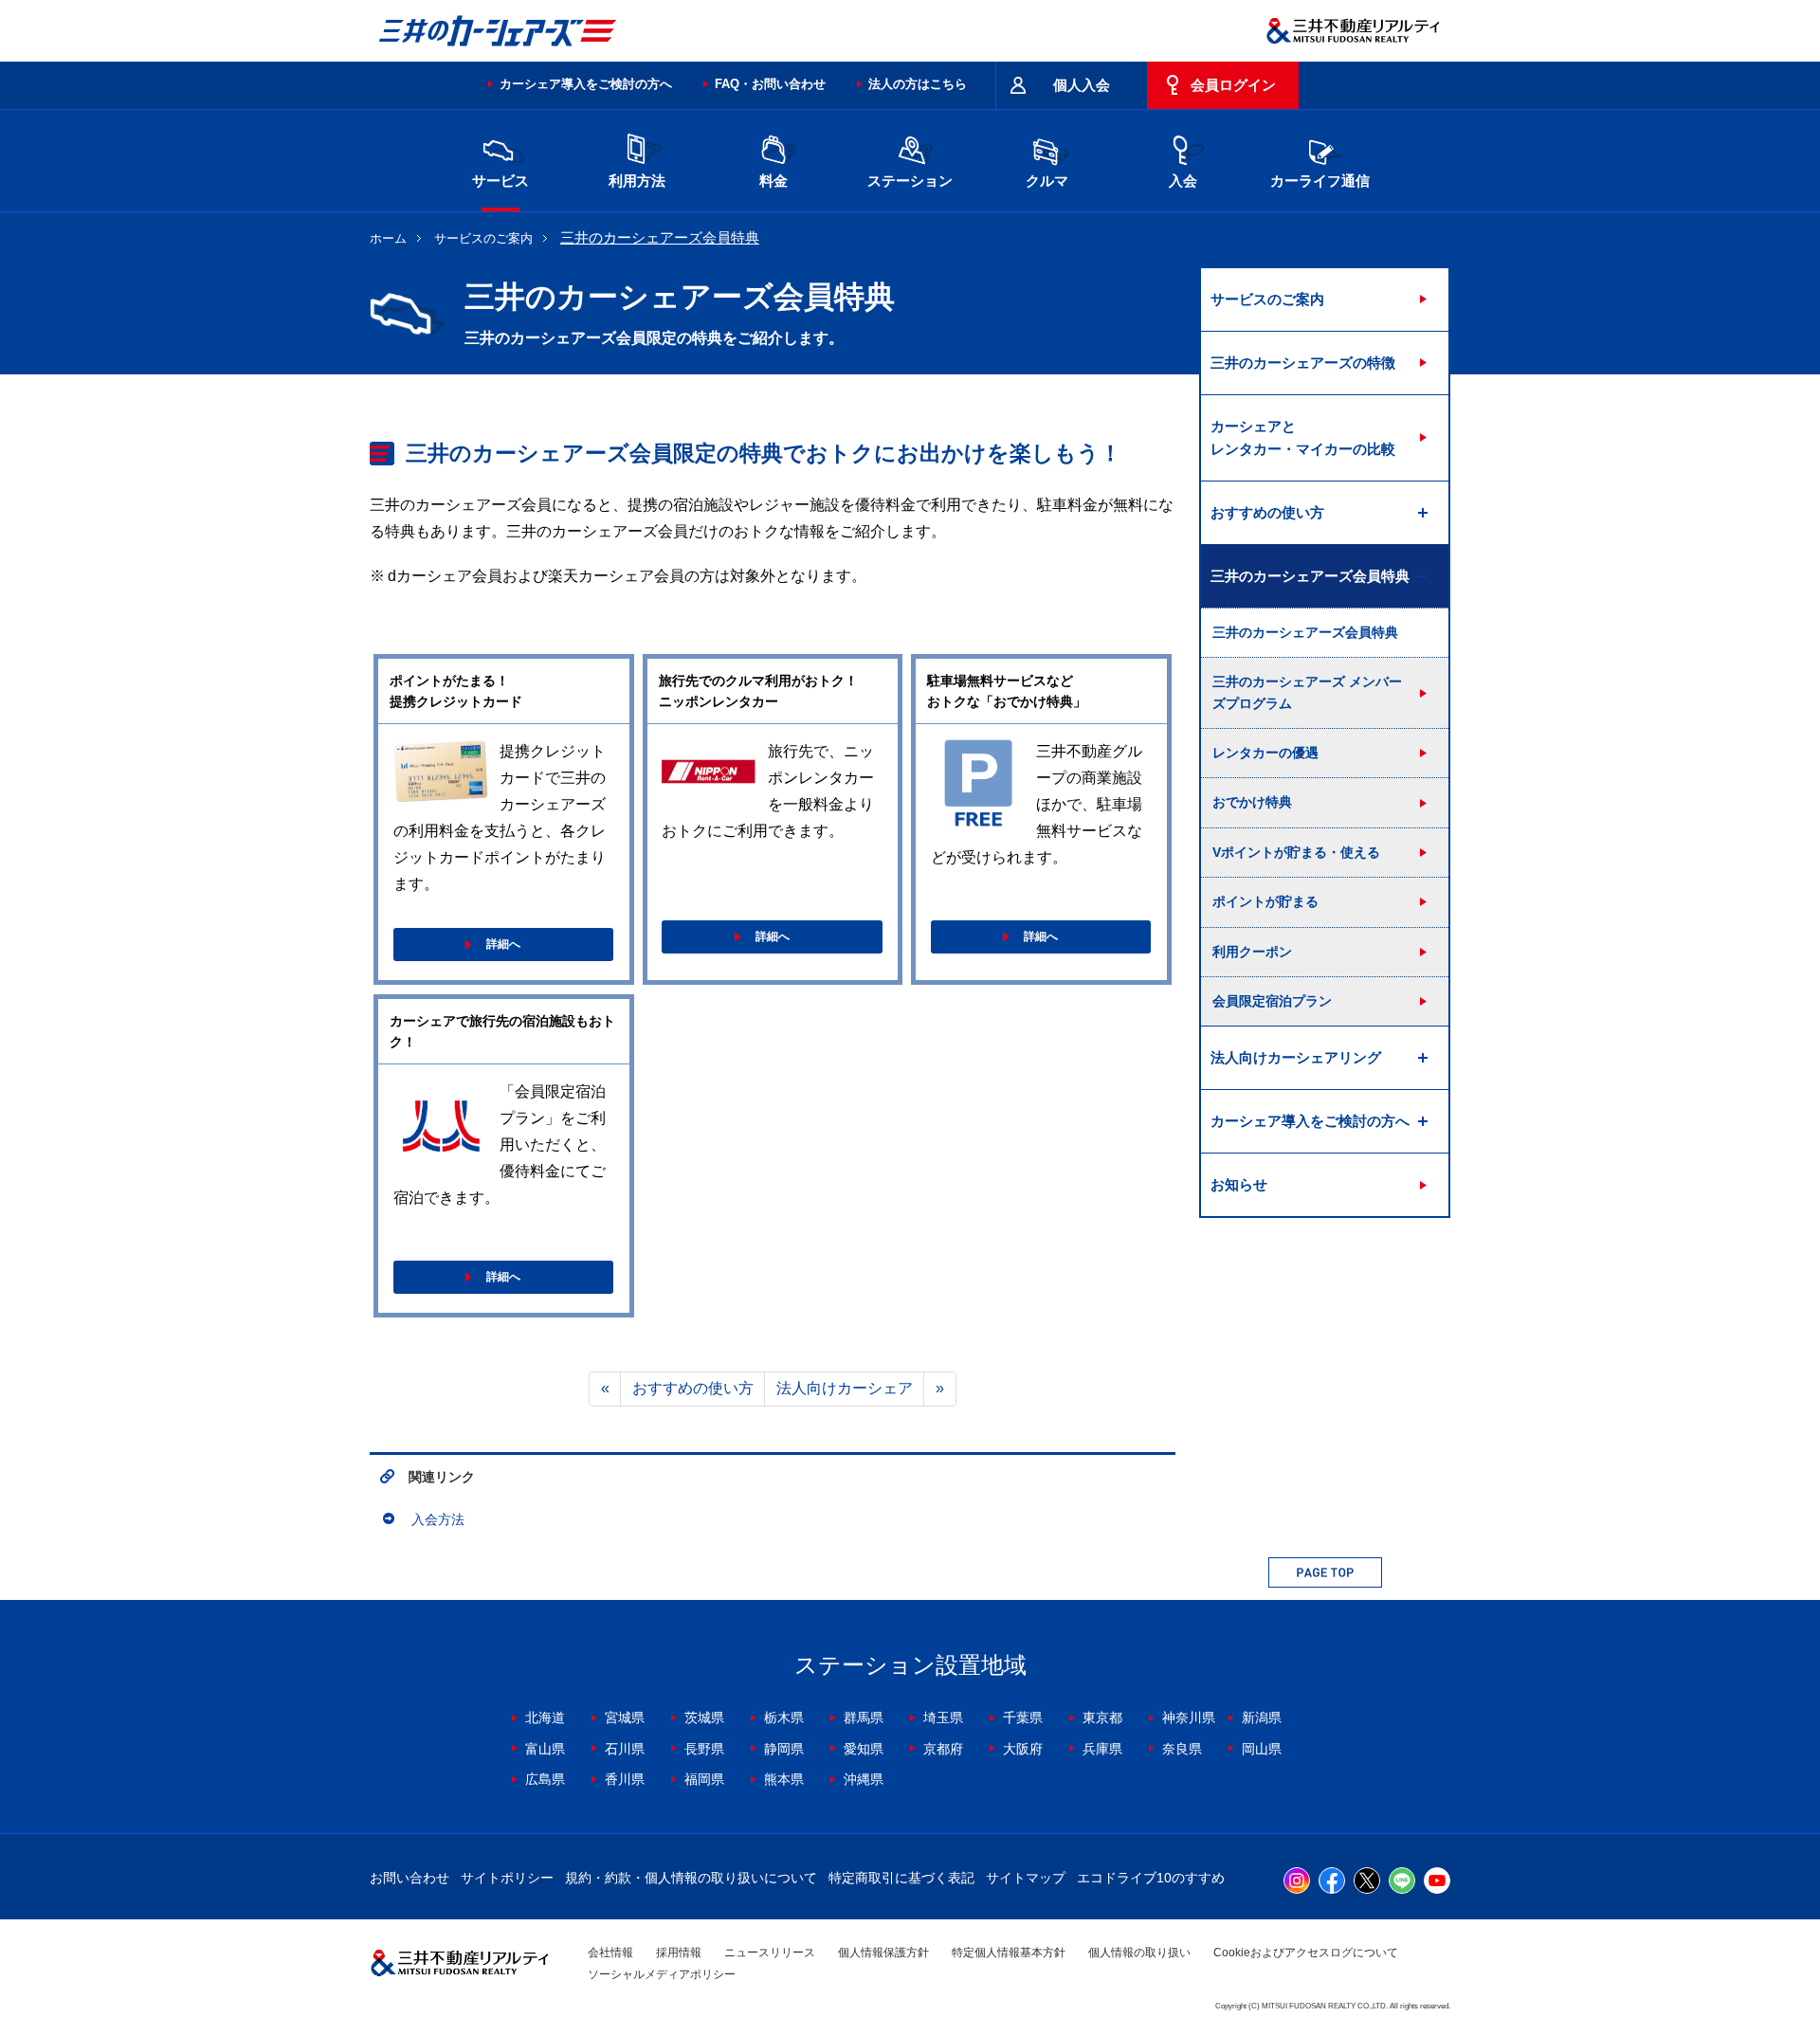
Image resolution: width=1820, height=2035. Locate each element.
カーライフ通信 (1320, 181)
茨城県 (704, 1717)
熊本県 (784, 1779)
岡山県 (1262, 1749)
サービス (500, 181)
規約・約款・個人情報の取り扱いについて (691, 1878)
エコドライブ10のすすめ (1151, 1878)
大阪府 (1023, 1749)
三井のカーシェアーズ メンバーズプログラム (1307, 692)
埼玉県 (943, 1717)
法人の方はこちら (918, 84)
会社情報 (610, 1953)
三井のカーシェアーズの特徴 (1303, 363)
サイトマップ (1026, 1878)
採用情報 (679, 1953)
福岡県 (704, 1779)
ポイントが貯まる (1265, 901)
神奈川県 (1189, 1717)
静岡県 (784, 1749)
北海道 (545, 1717)
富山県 (545, 1749)
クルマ (1047, 181)
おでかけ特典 (1252, 802)
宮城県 (625, 1717)
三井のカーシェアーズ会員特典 (1305, 632)
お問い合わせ (409, 1878)
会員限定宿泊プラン (1272, 1001)
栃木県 (784, 1717)
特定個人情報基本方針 (1009, 1953)
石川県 (625, 1749)
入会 (1183, 181)
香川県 (625, 1779)
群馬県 (864, 1717)
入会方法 (438, 1519)
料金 (773, 181)
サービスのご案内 (483, 238)
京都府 (943, 1749)
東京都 (1102, 1717)
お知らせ (1239, 1184)
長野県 (704, 1749)
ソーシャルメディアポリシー (662, 1974)
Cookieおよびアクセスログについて (1306, 1953)
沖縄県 (864, 1779)
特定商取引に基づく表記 (901, 1878)
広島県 (545, 1779)
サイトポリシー (507, 1878)
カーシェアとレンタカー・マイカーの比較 (1303, 437)
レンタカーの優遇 (1265, 753)
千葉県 (1023, 1717)
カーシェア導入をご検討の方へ (586, 84)
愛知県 (864, 1749)
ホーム (388, 238)
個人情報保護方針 (883, 1953)
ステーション (910, 181)
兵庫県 (1102, 1749)
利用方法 (637, 181)
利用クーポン (1252, 952)
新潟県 (1262, 1717)
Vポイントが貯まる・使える (1296, 852)
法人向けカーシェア (845, 1388)
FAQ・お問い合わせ (770, 84)
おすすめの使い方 (693, 1388)
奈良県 (1182, 1749)
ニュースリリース (770, 1953)
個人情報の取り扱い (1139, 1953)
